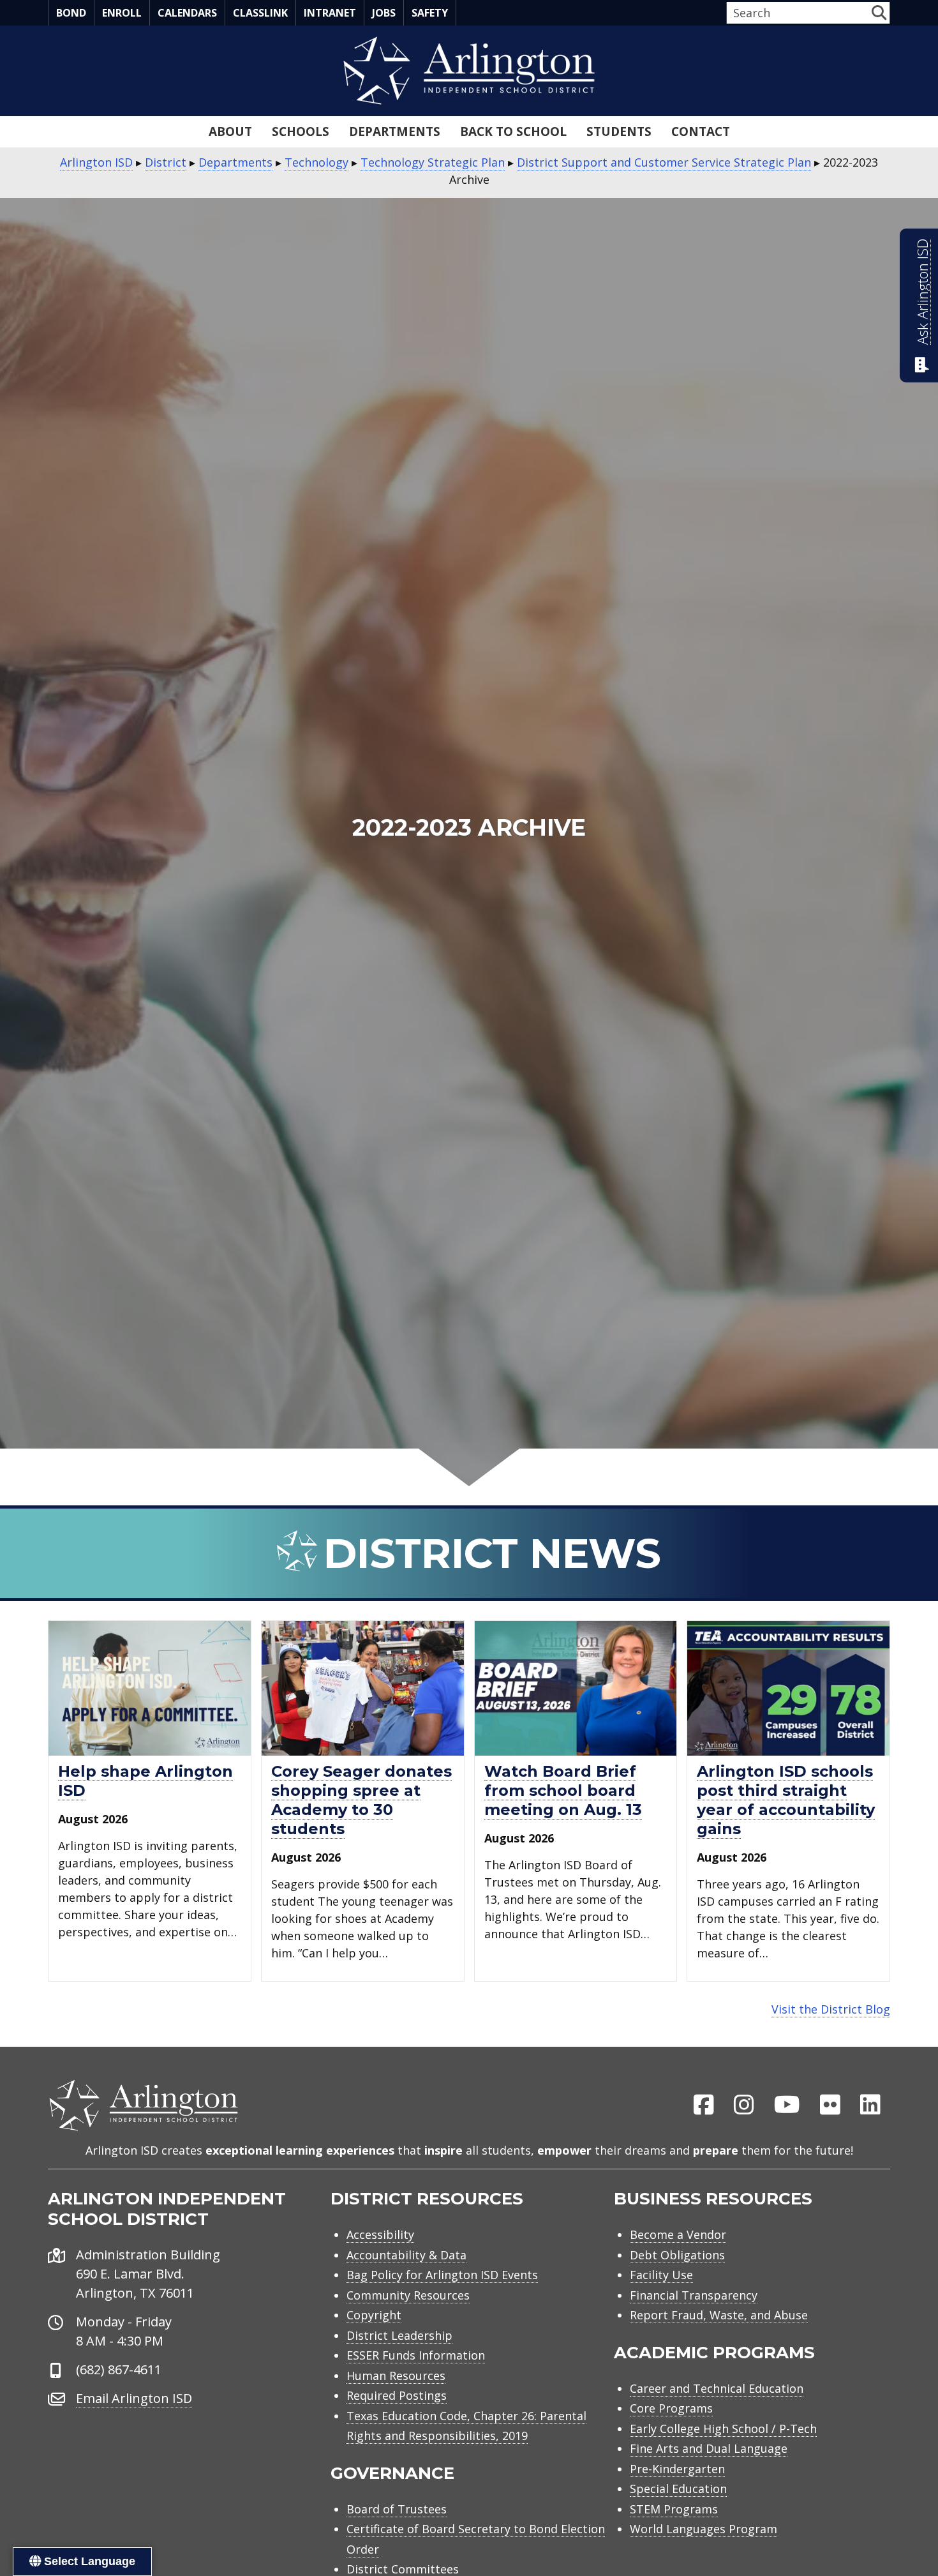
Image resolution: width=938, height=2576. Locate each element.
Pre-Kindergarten (677, 2469)
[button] (879, 12)
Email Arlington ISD (134, 2398)
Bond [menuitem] (71, 13)
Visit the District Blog (831, 2009)
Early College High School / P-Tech (723, 2429)
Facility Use (661, 2275)
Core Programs (671, 2408)
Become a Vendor (678, 2234)
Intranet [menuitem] (330, 13)
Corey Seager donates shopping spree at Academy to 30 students (361, 1800)
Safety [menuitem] (430, 13)
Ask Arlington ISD (922, 292)
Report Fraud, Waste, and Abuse (719, 2315)
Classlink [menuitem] (260, 13)
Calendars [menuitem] (187, 13)
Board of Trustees (397, 2509)
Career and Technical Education (717, 2388)
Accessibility (380, 2234)
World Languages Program (703, 2529)
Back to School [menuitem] (513, 132)
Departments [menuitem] (395, 132)
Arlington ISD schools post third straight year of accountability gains (786, 1800)
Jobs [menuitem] (384, 13)
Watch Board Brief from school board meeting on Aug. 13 (563, 1790)
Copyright (374, 2315)
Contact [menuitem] (701, 132)
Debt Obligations (677, 2255)
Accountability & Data (406, 2255)
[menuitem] (704, 2105)
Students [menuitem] (619, 132)
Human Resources (396, 2376)
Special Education (678, 2489)
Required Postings (397, 2395)
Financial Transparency (694, 2295)
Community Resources (408, 2295)
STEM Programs (674, 2509)
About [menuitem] (230, 132)
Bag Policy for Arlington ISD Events (442, 2275)
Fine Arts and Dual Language (709, 2448)
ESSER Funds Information (416, 2355)
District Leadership (399, 2335)
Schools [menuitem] (301, 132)
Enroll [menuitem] (122, 13)
